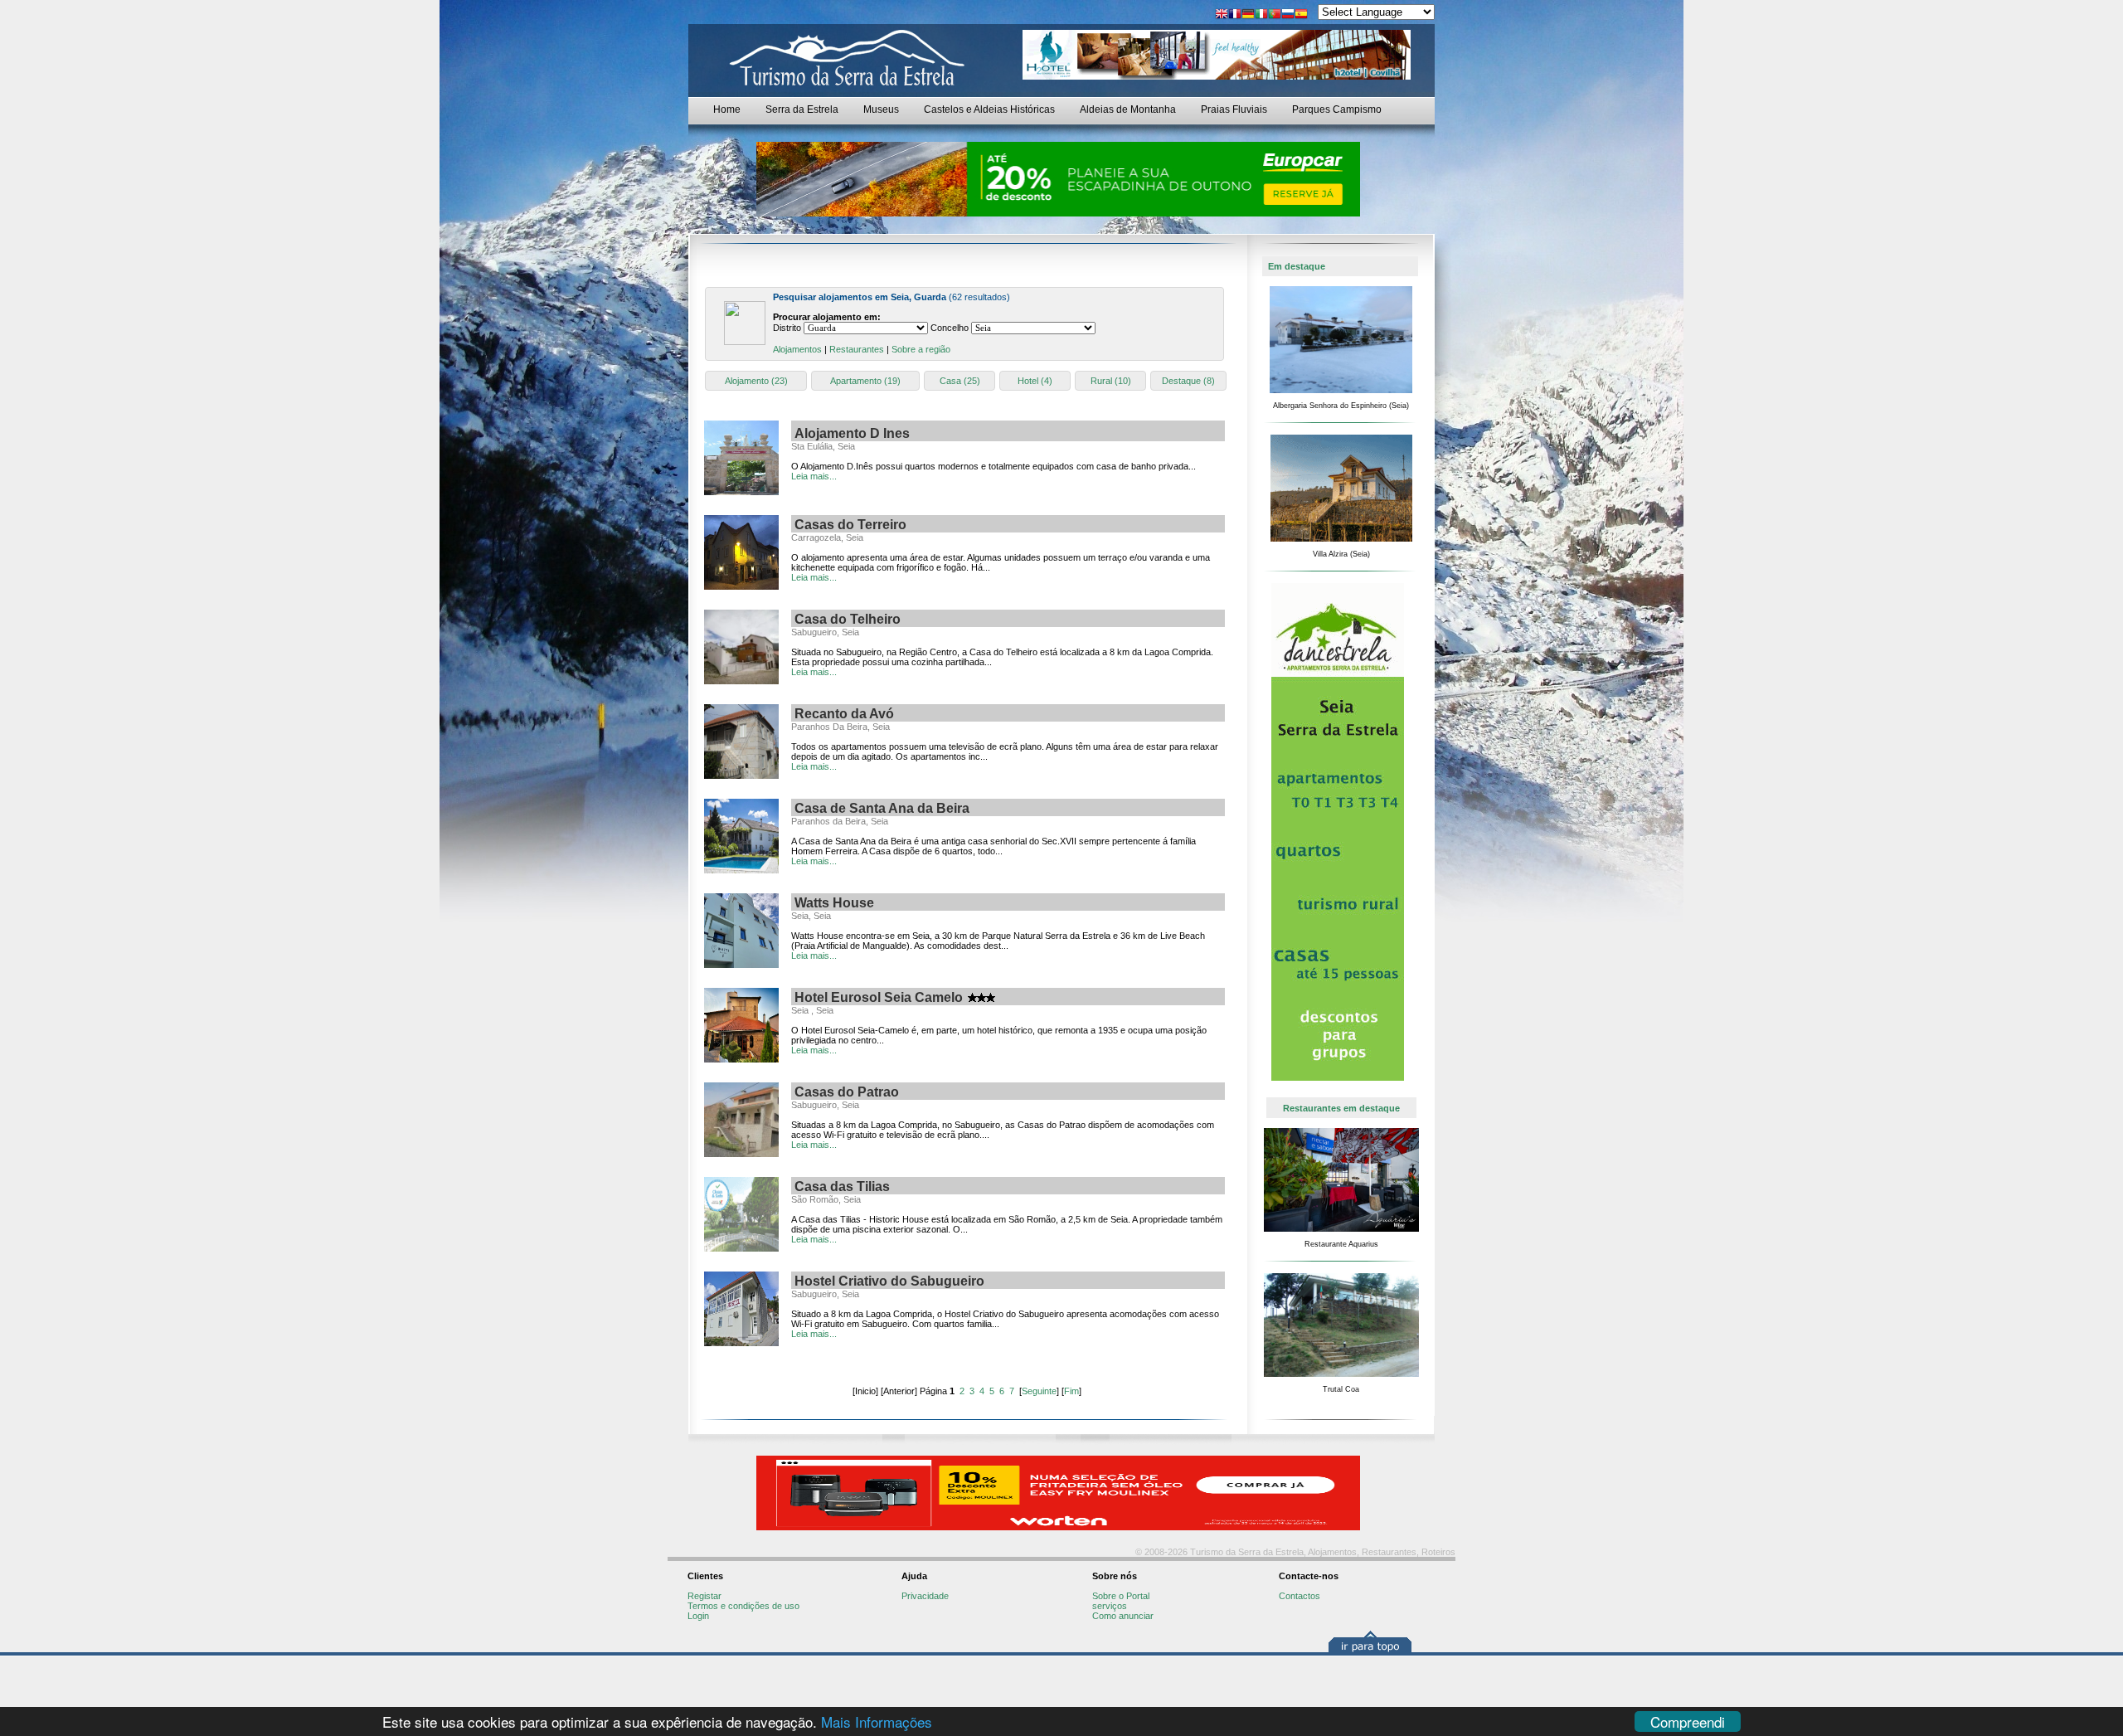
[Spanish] (1301, 15)
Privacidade (925, 1596)
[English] (1222, 15)
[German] (1248, 15)
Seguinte (1039, 1391)
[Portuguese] (1275, 15)
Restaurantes (857, 349)
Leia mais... (814, 476)
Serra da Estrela (802, 109)
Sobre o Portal (1121, 1596)
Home (727, 109)
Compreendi (1688, 1721)
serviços (1110, 1606)
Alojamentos (797, 349)
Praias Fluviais (1234, 109)
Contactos (1300, 1596)
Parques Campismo (1337, 109)
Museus (881, 109)
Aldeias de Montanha (1128, 109)
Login (698, 1616)
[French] (1235, 15)
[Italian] (1261, 15)
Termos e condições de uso (743, 1606)
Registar (704, 1596)
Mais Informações (877, 1721)
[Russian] (1288, 15)
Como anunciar (1123, 1616)
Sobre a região (921, 349)
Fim (1071, 1391)
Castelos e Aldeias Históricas (989, 109)
